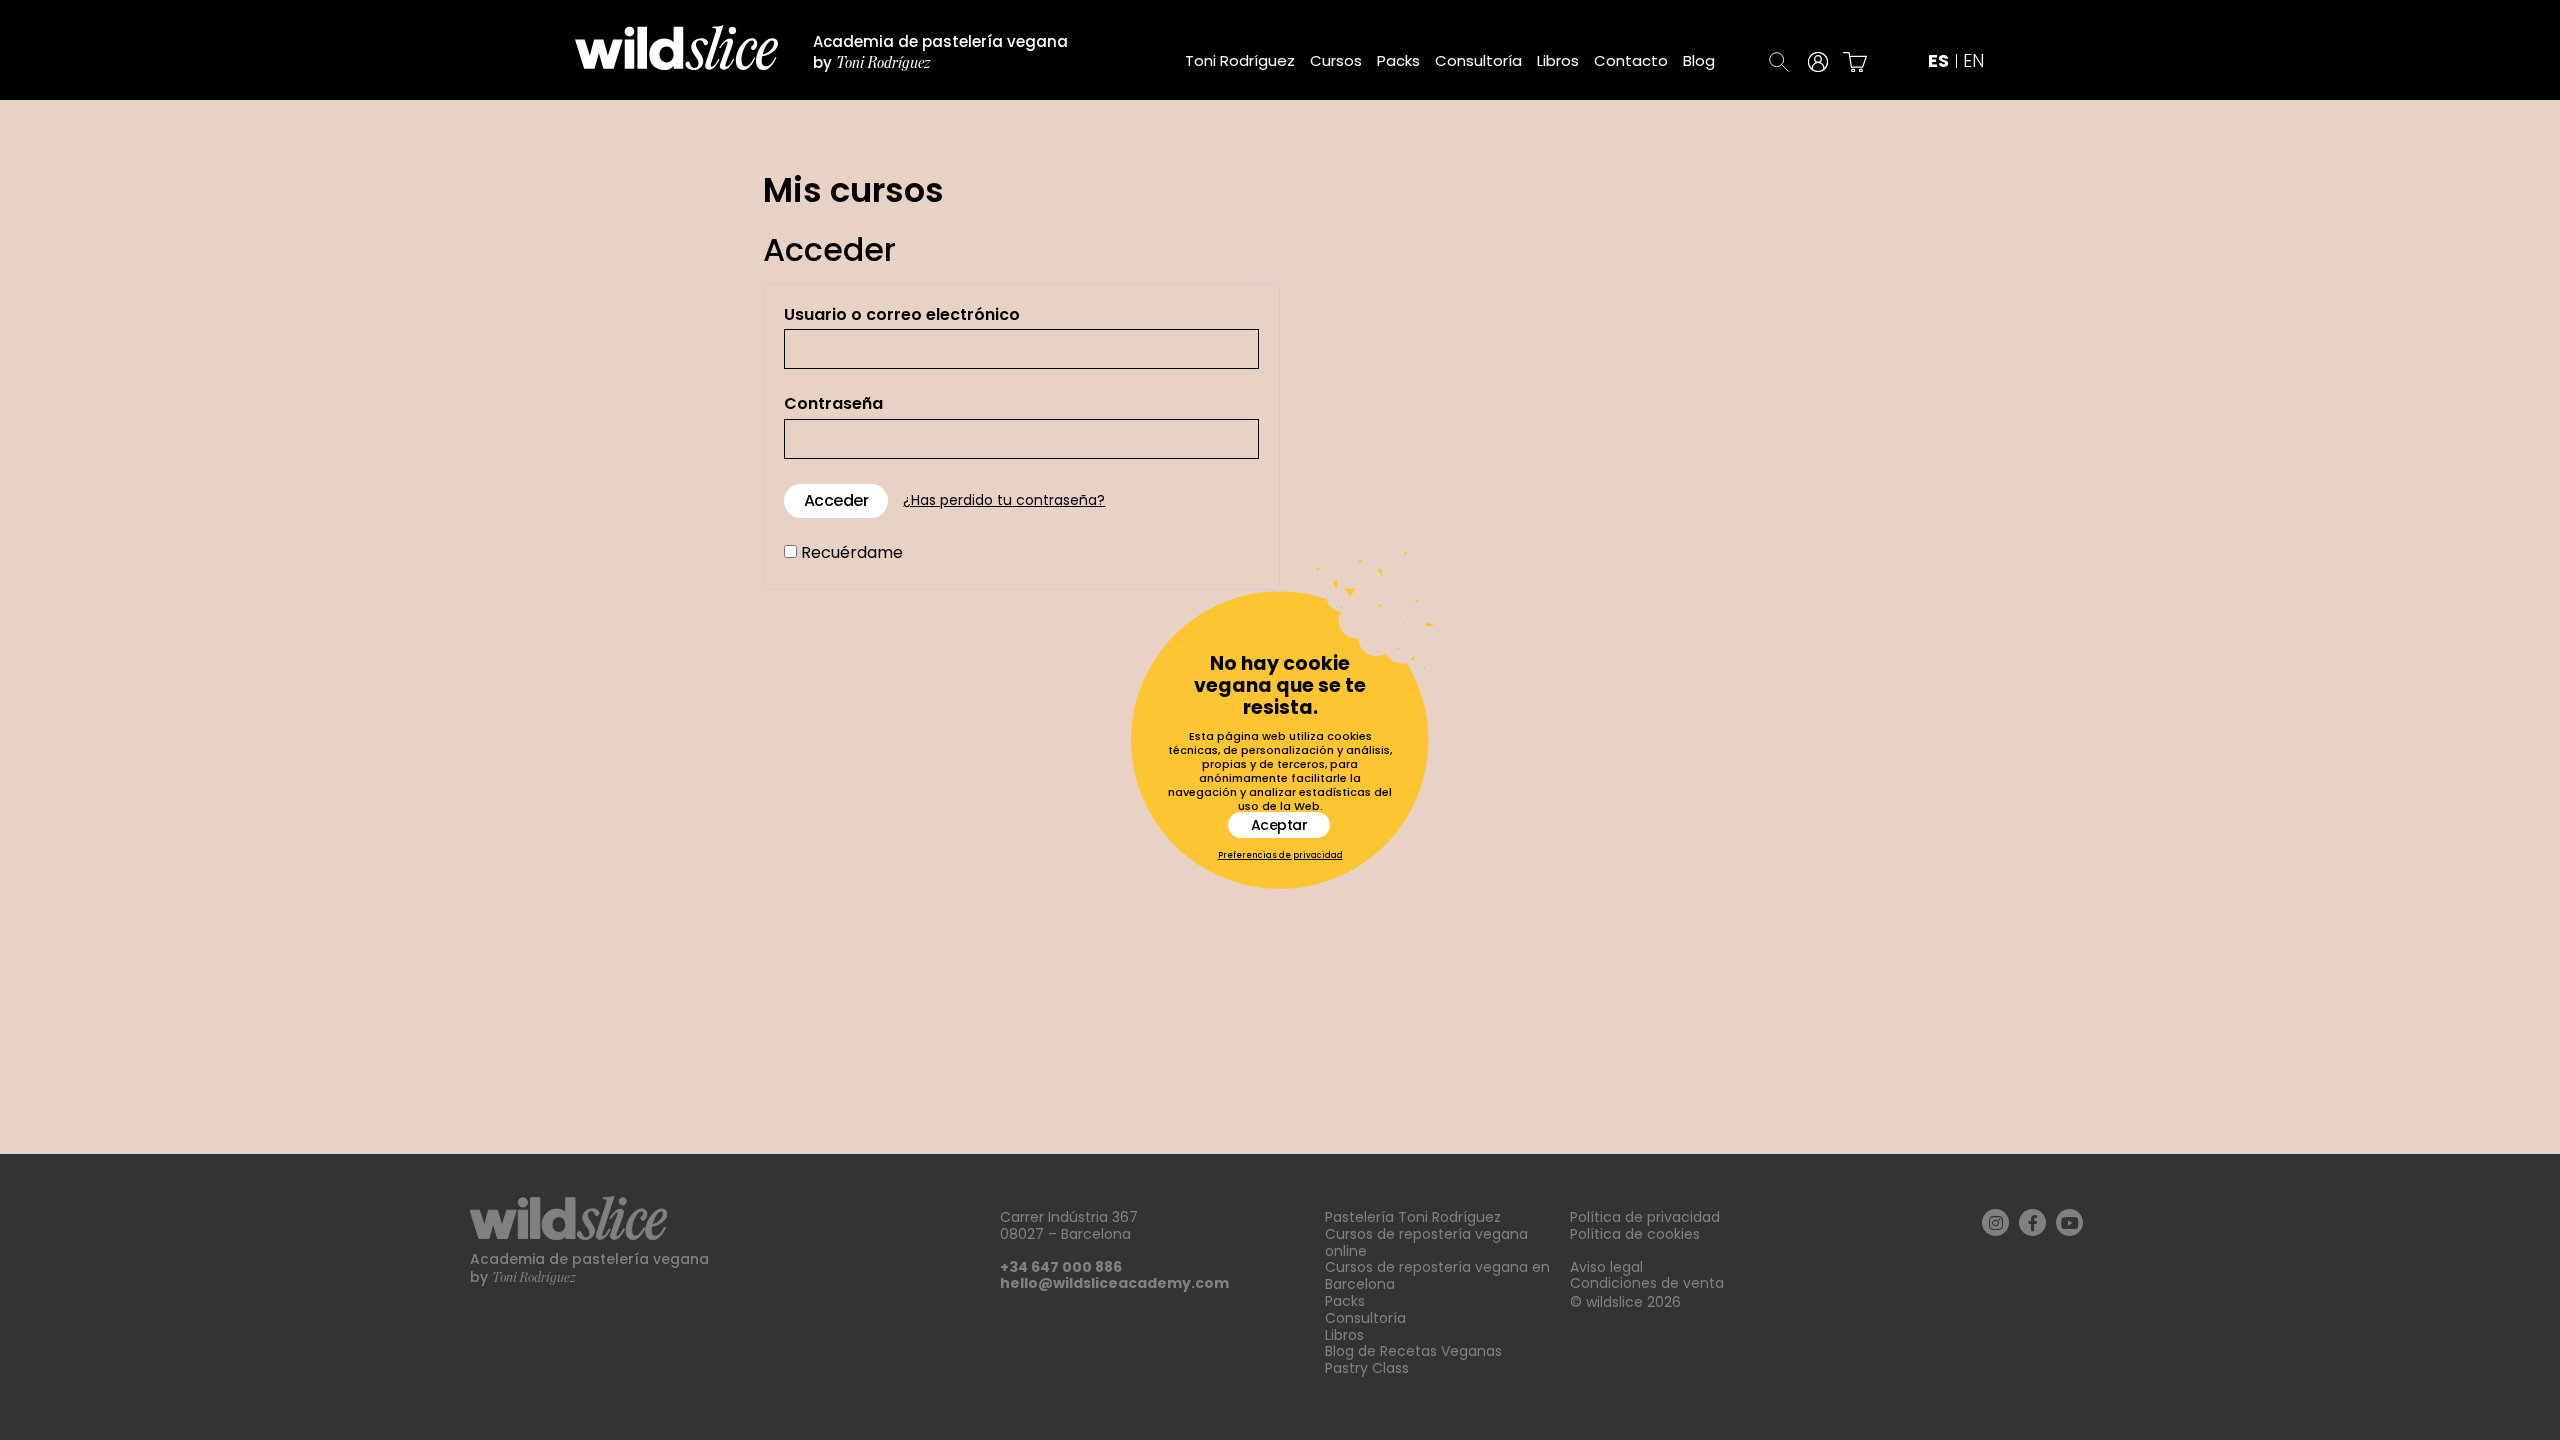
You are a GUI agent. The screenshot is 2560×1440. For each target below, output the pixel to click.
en (1973, 61)
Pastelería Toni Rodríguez (1413, 1217)
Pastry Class (1367, 1368)
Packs (1398, 60)
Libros (1558, 60)
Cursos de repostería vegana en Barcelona (1437, 1275)
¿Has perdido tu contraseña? (1004, 500)
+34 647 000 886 (1061, 1267)
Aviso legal (1606, 1267)
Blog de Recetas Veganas (1413, 1351)
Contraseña (833, 403)
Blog (1699, 60)
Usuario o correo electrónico (902, 314)
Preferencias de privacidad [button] (1280, 856)
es (1938, 61)
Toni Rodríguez (1240, 60)
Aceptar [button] (1279, 825)
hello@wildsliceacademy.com (1114, 1283)
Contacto (1631, 60)
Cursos (1336, 60)
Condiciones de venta (1647, 1283)
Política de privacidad (1645, 1217)
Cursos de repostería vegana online (1426, 1242)
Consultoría (1478, 60)
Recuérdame (850, 552)
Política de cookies (1635, 1234)
